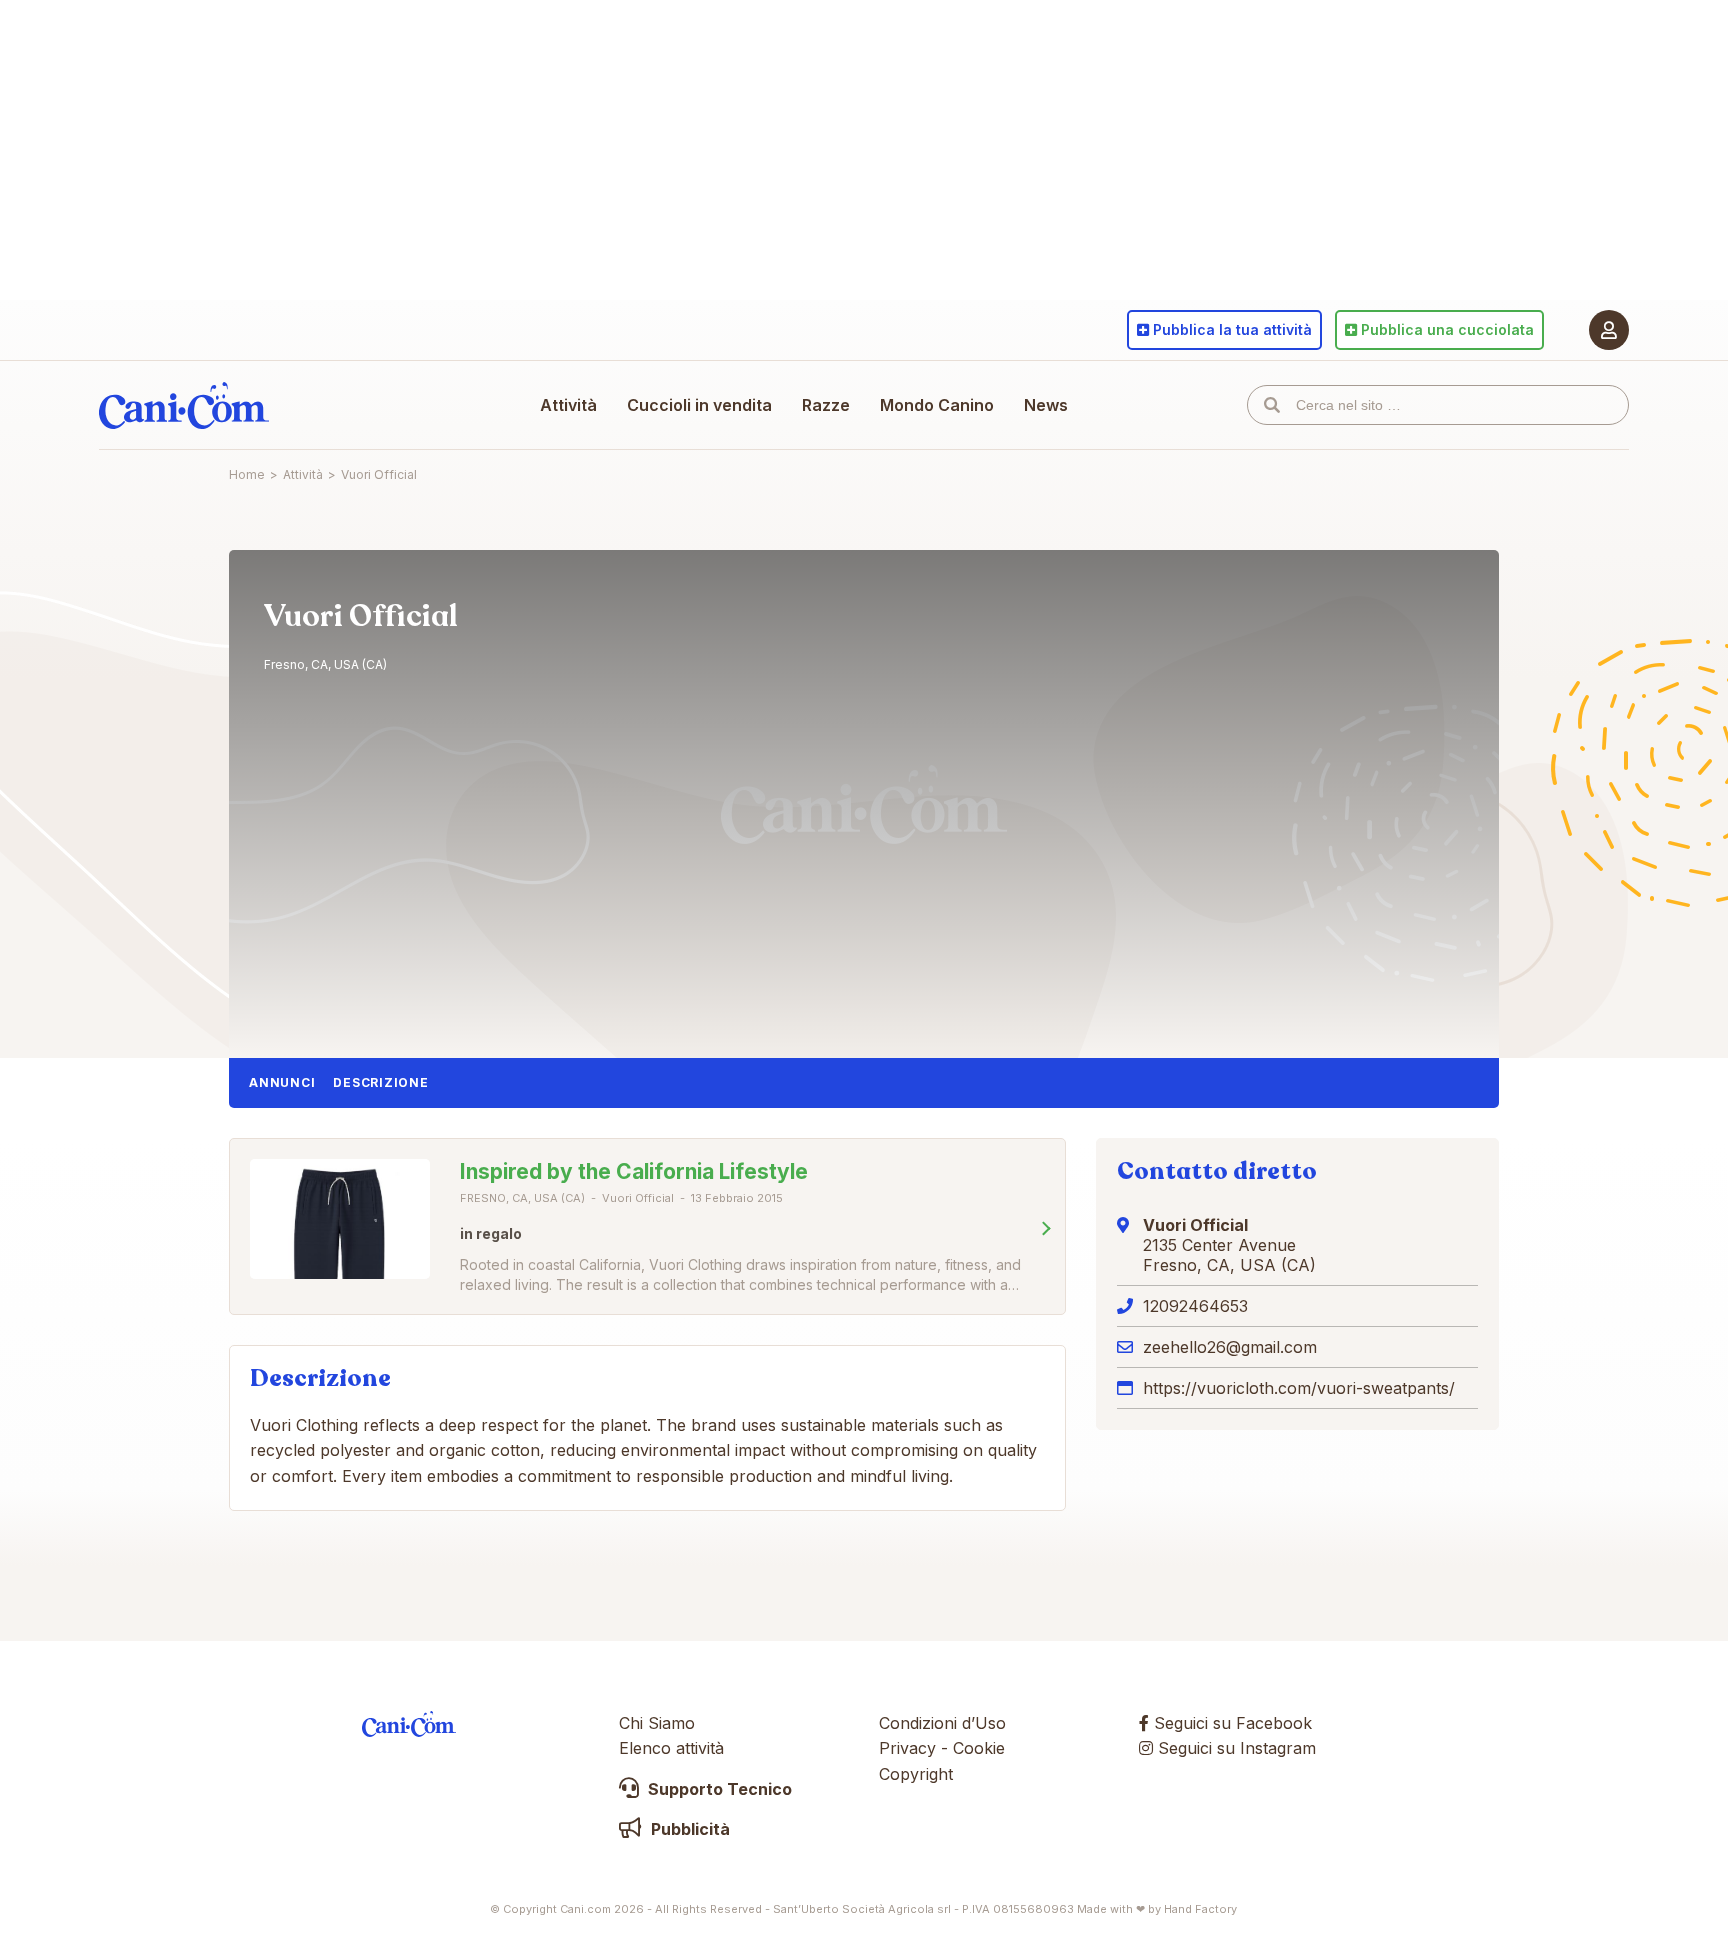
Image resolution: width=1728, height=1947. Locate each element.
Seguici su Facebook (1230, 1723)
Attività (568, 405)
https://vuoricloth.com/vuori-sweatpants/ (1299, 1388)
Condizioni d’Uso (942, 1723)
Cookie (979, 1748)
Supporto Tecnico (718, 1789)
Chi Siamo (657, 1723)
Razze (826, 405)
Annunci (282, 1082)
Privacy (907, 1748)
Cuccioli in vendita (699, 405)
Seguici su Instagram (1234, 1748)
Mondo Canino (937, 405)
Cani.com (184, 405)
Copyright (916, 1774)
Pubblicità (688, 1829)
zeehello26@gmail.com (1230, 1347)
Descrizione (380, 1082)
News (1046, 405)
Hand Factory (1200, 1909)
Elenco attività (671, 1748)
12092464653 (1195, 1306)
